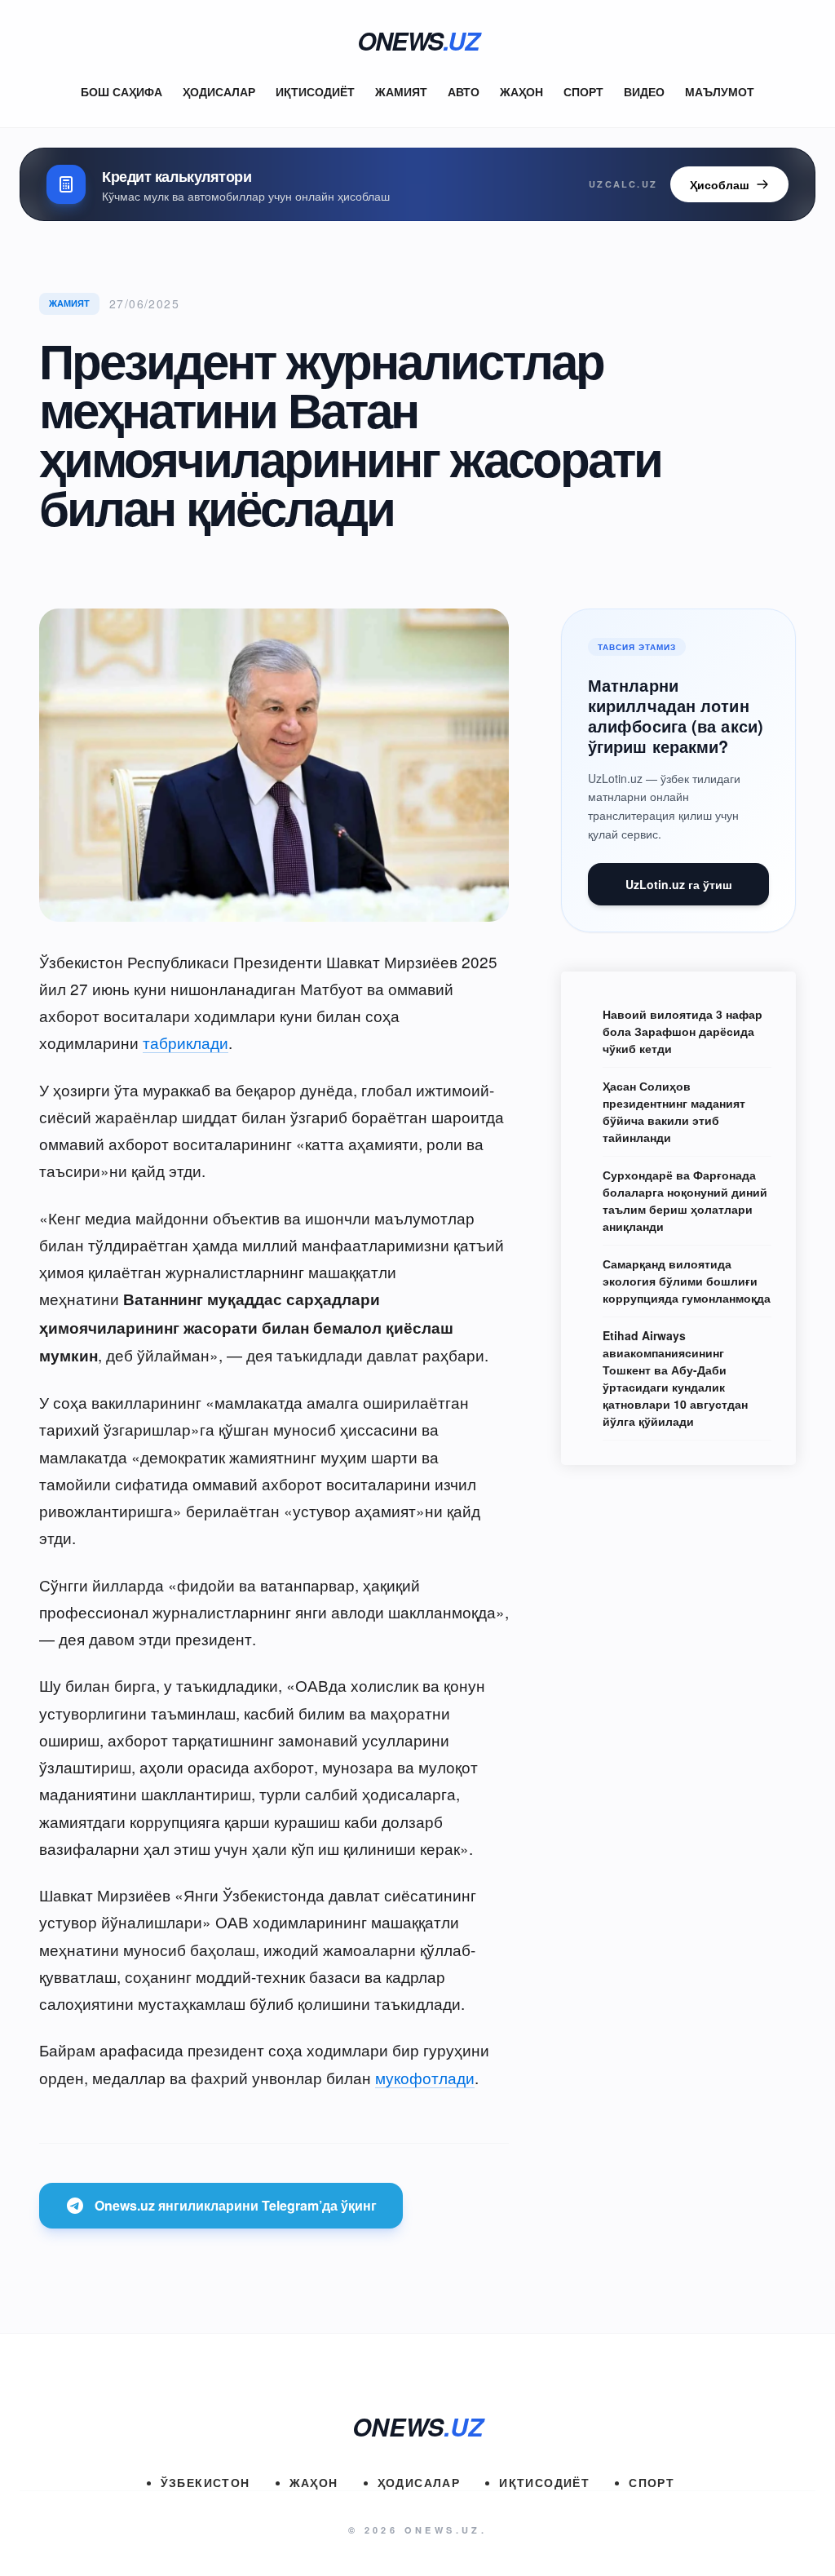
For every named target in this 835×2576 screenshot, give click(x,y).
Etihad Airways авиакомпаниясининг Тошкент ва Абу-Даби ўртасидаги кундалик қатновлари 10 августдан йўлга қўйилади (675, 1378)
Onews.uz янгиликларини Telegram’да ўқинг (236, 2205)
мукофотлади (425, 2077)
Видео (644, 91)
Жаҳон (521, 91)
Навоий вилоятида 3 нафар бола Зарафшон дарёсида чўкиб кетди (683, 1031)
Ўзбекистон (205, 2482)
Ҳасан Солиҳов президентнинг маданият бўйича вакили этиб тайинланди (674, 1111)
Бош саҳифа (121, 91)
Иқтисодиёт (315, 91)
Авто (464, 91)
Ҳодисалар (219, 91)
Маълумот (720, 91)
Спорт (583, 91)
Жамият (401, 91)
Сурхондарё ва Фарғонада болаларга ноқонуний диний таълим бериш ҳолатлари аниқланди (685, 1200)
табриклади (186, 1042)
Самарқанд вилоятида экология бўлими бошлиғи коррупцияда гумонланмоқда (687, 1281)
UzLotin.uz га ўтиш (679, 884)
